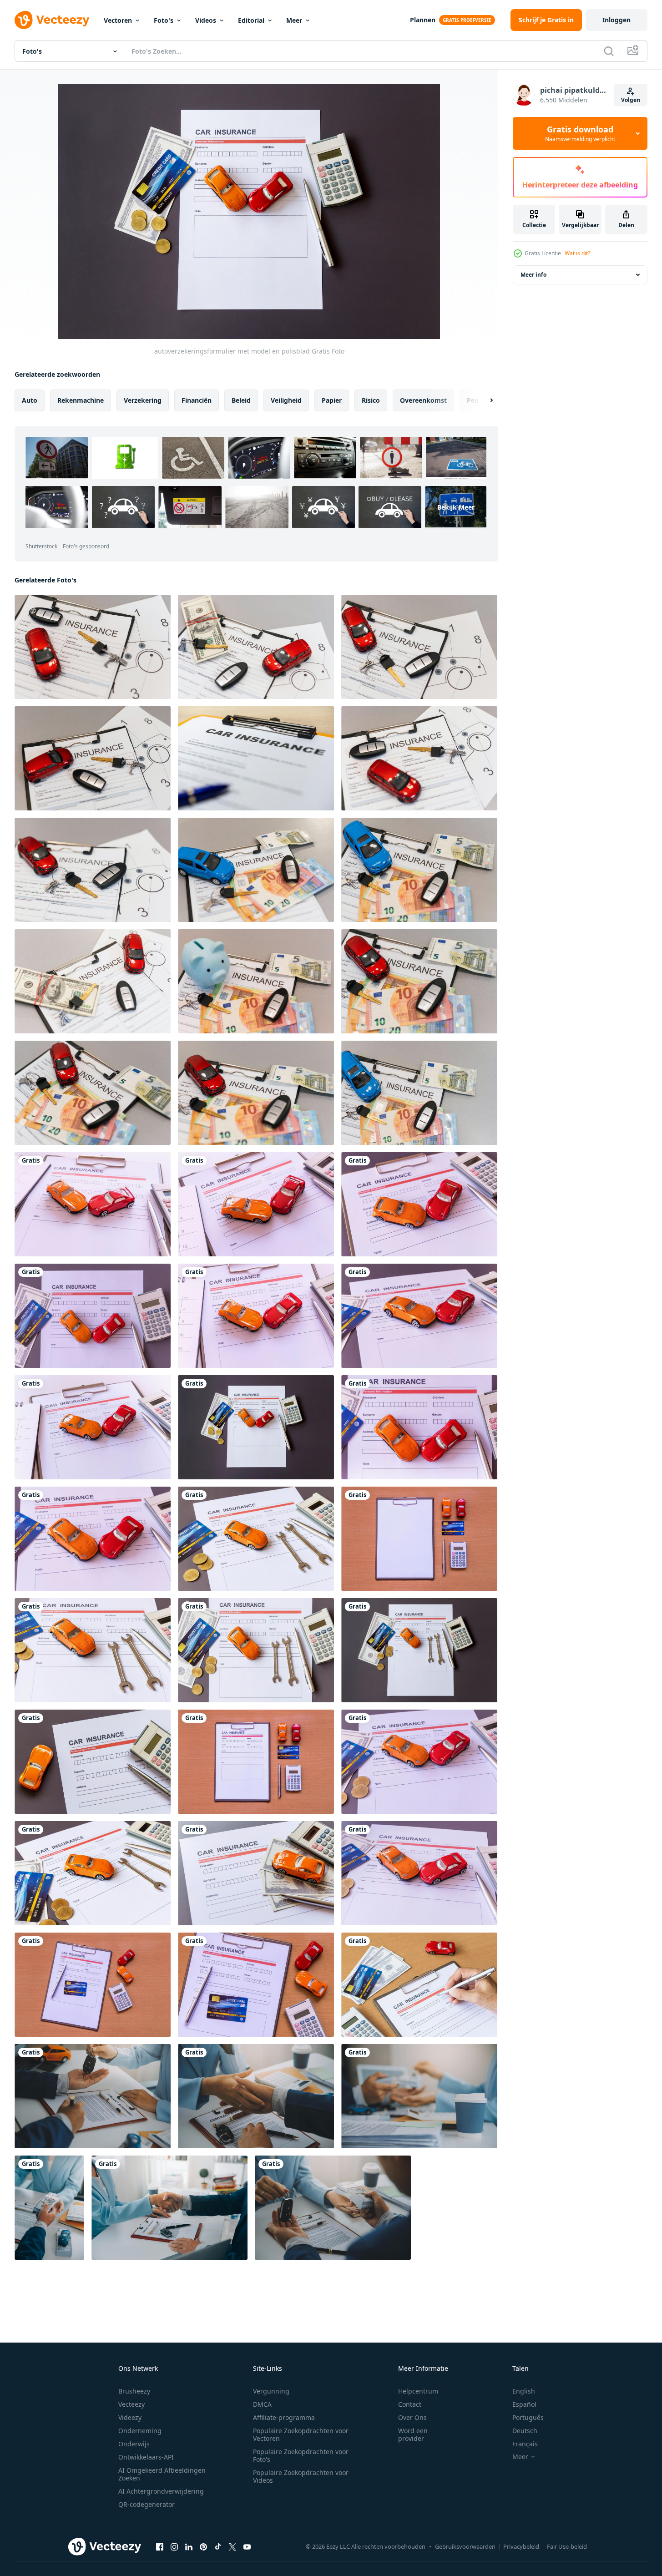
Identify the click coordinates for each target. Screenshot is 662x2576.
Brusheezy (134, 2391)
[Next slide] (484, 400)
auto (30, 400)
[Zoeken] (609, 51)
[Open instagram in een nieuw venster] (174, 2546)
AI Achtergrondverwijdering (161, 2491)
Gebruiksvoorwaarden (465, 2546)
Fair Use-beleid (567, 2546)
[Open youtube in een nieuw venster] (247, 2546)
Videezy (130, 2417)
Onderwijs (134, 2444)
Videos (206, 20)
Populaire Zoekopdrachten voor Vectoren (301, 2434)
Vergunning (271, 2391)
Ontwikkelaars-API (146, 2457)
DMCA (262, 2404)
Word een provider (413, 2434)
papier (332, 400)
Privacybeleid (521, 2546)
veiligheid (286, 400)
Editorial (251, 20)
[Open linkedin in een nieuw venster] (189, 2546)
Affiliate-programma (284, 2417)
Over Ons (412, 2417)
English (524, 2391)
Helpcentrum (418, 2391)
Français (525, 2444)
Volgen (631, 100)
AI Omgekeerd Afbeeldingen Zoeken (162, 2474)
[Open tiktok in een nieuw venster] (218, 2546)
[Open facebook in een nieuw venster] (160, 2546)
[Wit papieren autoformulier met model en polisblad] (419, 1539)
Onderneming (140, 2431)
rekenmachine (81, 400)
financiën (197, 400)
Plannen (423, 20)
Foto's (164, 20)
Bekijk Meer (456, 507)
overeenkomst (423, 400)
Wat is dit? (577, 253)
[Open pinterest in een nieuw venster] (203, 2546)
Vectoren (118, 20)
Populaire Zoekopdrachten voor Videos (301, 2476)
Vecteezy (131, 2404)
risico (371, 400)
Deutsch (525, 2431)
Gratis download (580, 133)
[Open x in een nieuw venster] (232, 2546)
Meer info (533, 275)
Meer (294, 20)
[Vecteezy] (52, 20)
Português (528, 2417)
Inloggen (617, 20)
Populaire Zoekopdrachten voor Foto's (301, 2455)
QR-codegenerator (147, 2504)
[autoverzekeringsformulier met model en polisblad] (419, 758)
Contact (410, 2404)
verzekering (143, 400)
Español (524, 2404)
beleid (241, 400)
